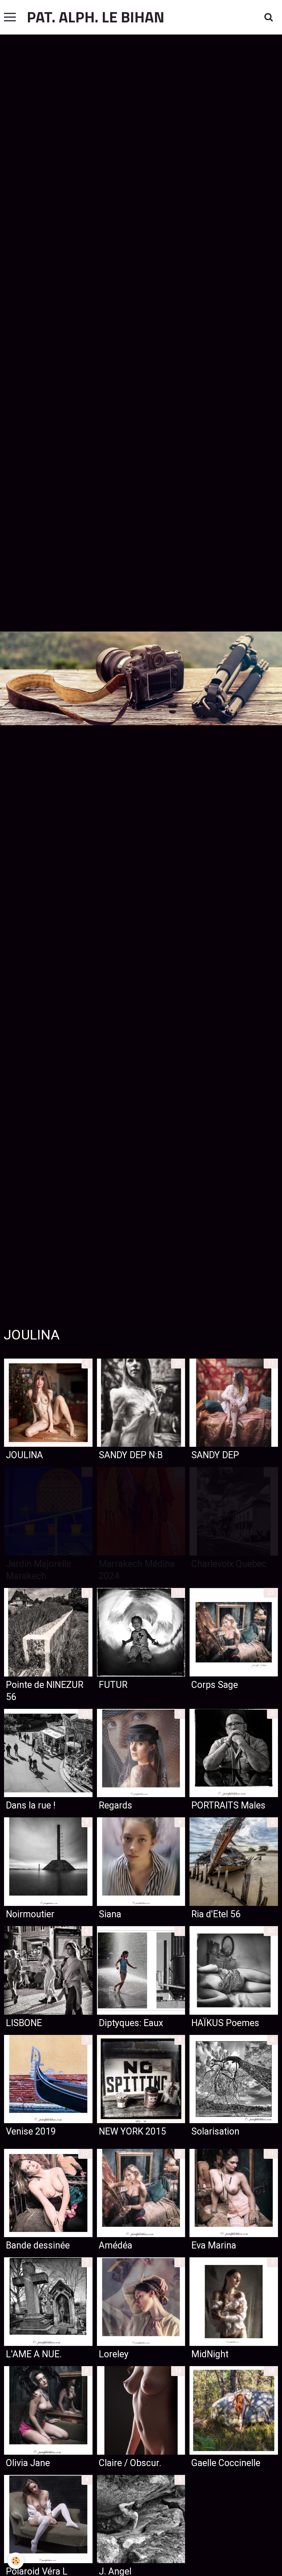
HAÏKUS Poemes (225, 2023)
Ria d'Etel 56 (216, 1914)
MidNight (210, 2354)
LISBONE (24, 2023)
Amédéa (115, 2245)
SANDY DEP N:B (131, 1455)
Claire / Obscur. (130, 2463)
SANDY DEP (215, 1455)
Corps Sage (215, 1684)
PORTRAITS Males (228, 1805)
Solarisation (215, 2131)
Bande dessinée (38, 2245)
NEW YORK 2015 (132, 2131)
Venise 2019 (31, 2131)
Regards (115, 1805)
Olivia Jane (28, 2463)
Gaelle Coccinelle (226, 2463)
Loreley (114, 2354)
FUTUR (113, 1684)
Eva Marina (214, 2245)
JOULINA (24, 1455)
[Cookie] (16, 2561)
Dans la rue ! (31, 1805)
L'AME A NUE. (34, 2354)
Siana (110, 1914)
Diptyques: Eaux (131, 2023)
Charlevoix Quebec (229, 1564)
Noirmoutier (30, 1914)
